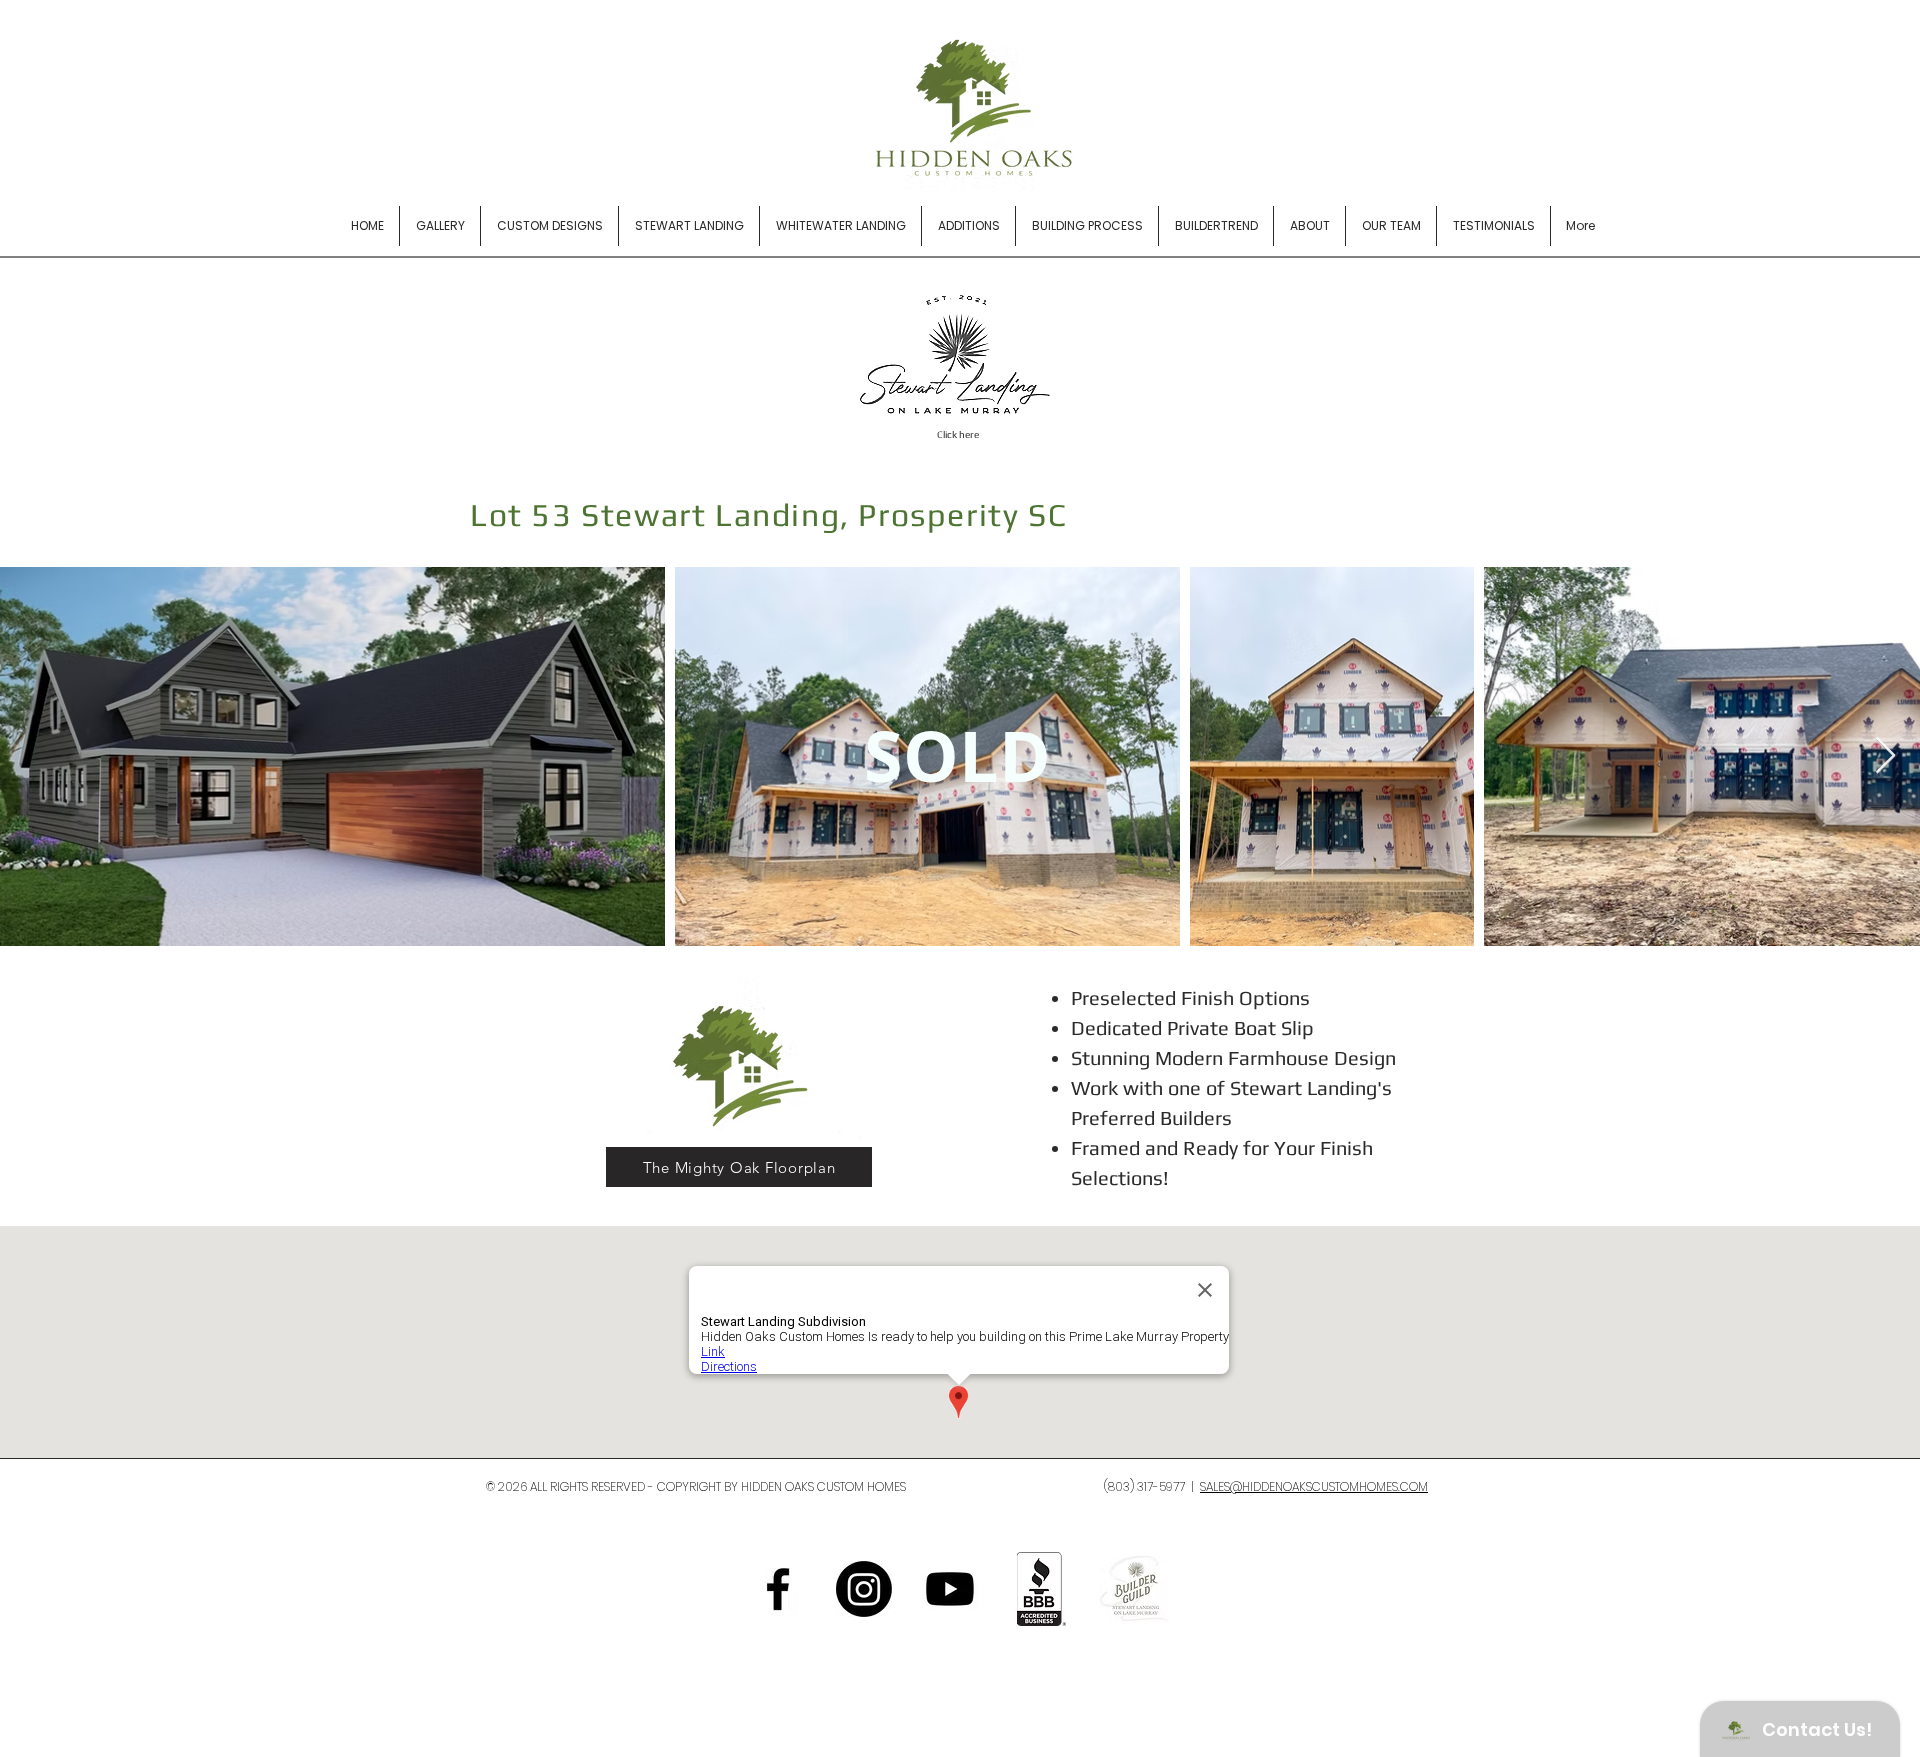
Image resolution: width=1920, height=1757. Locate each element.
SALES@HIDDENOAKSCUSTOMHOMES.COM (1314, 1486)
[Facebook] (778, 1589)
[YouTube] (950, 1589)
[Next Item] (1885, 756)
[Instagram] (864, 1589)
